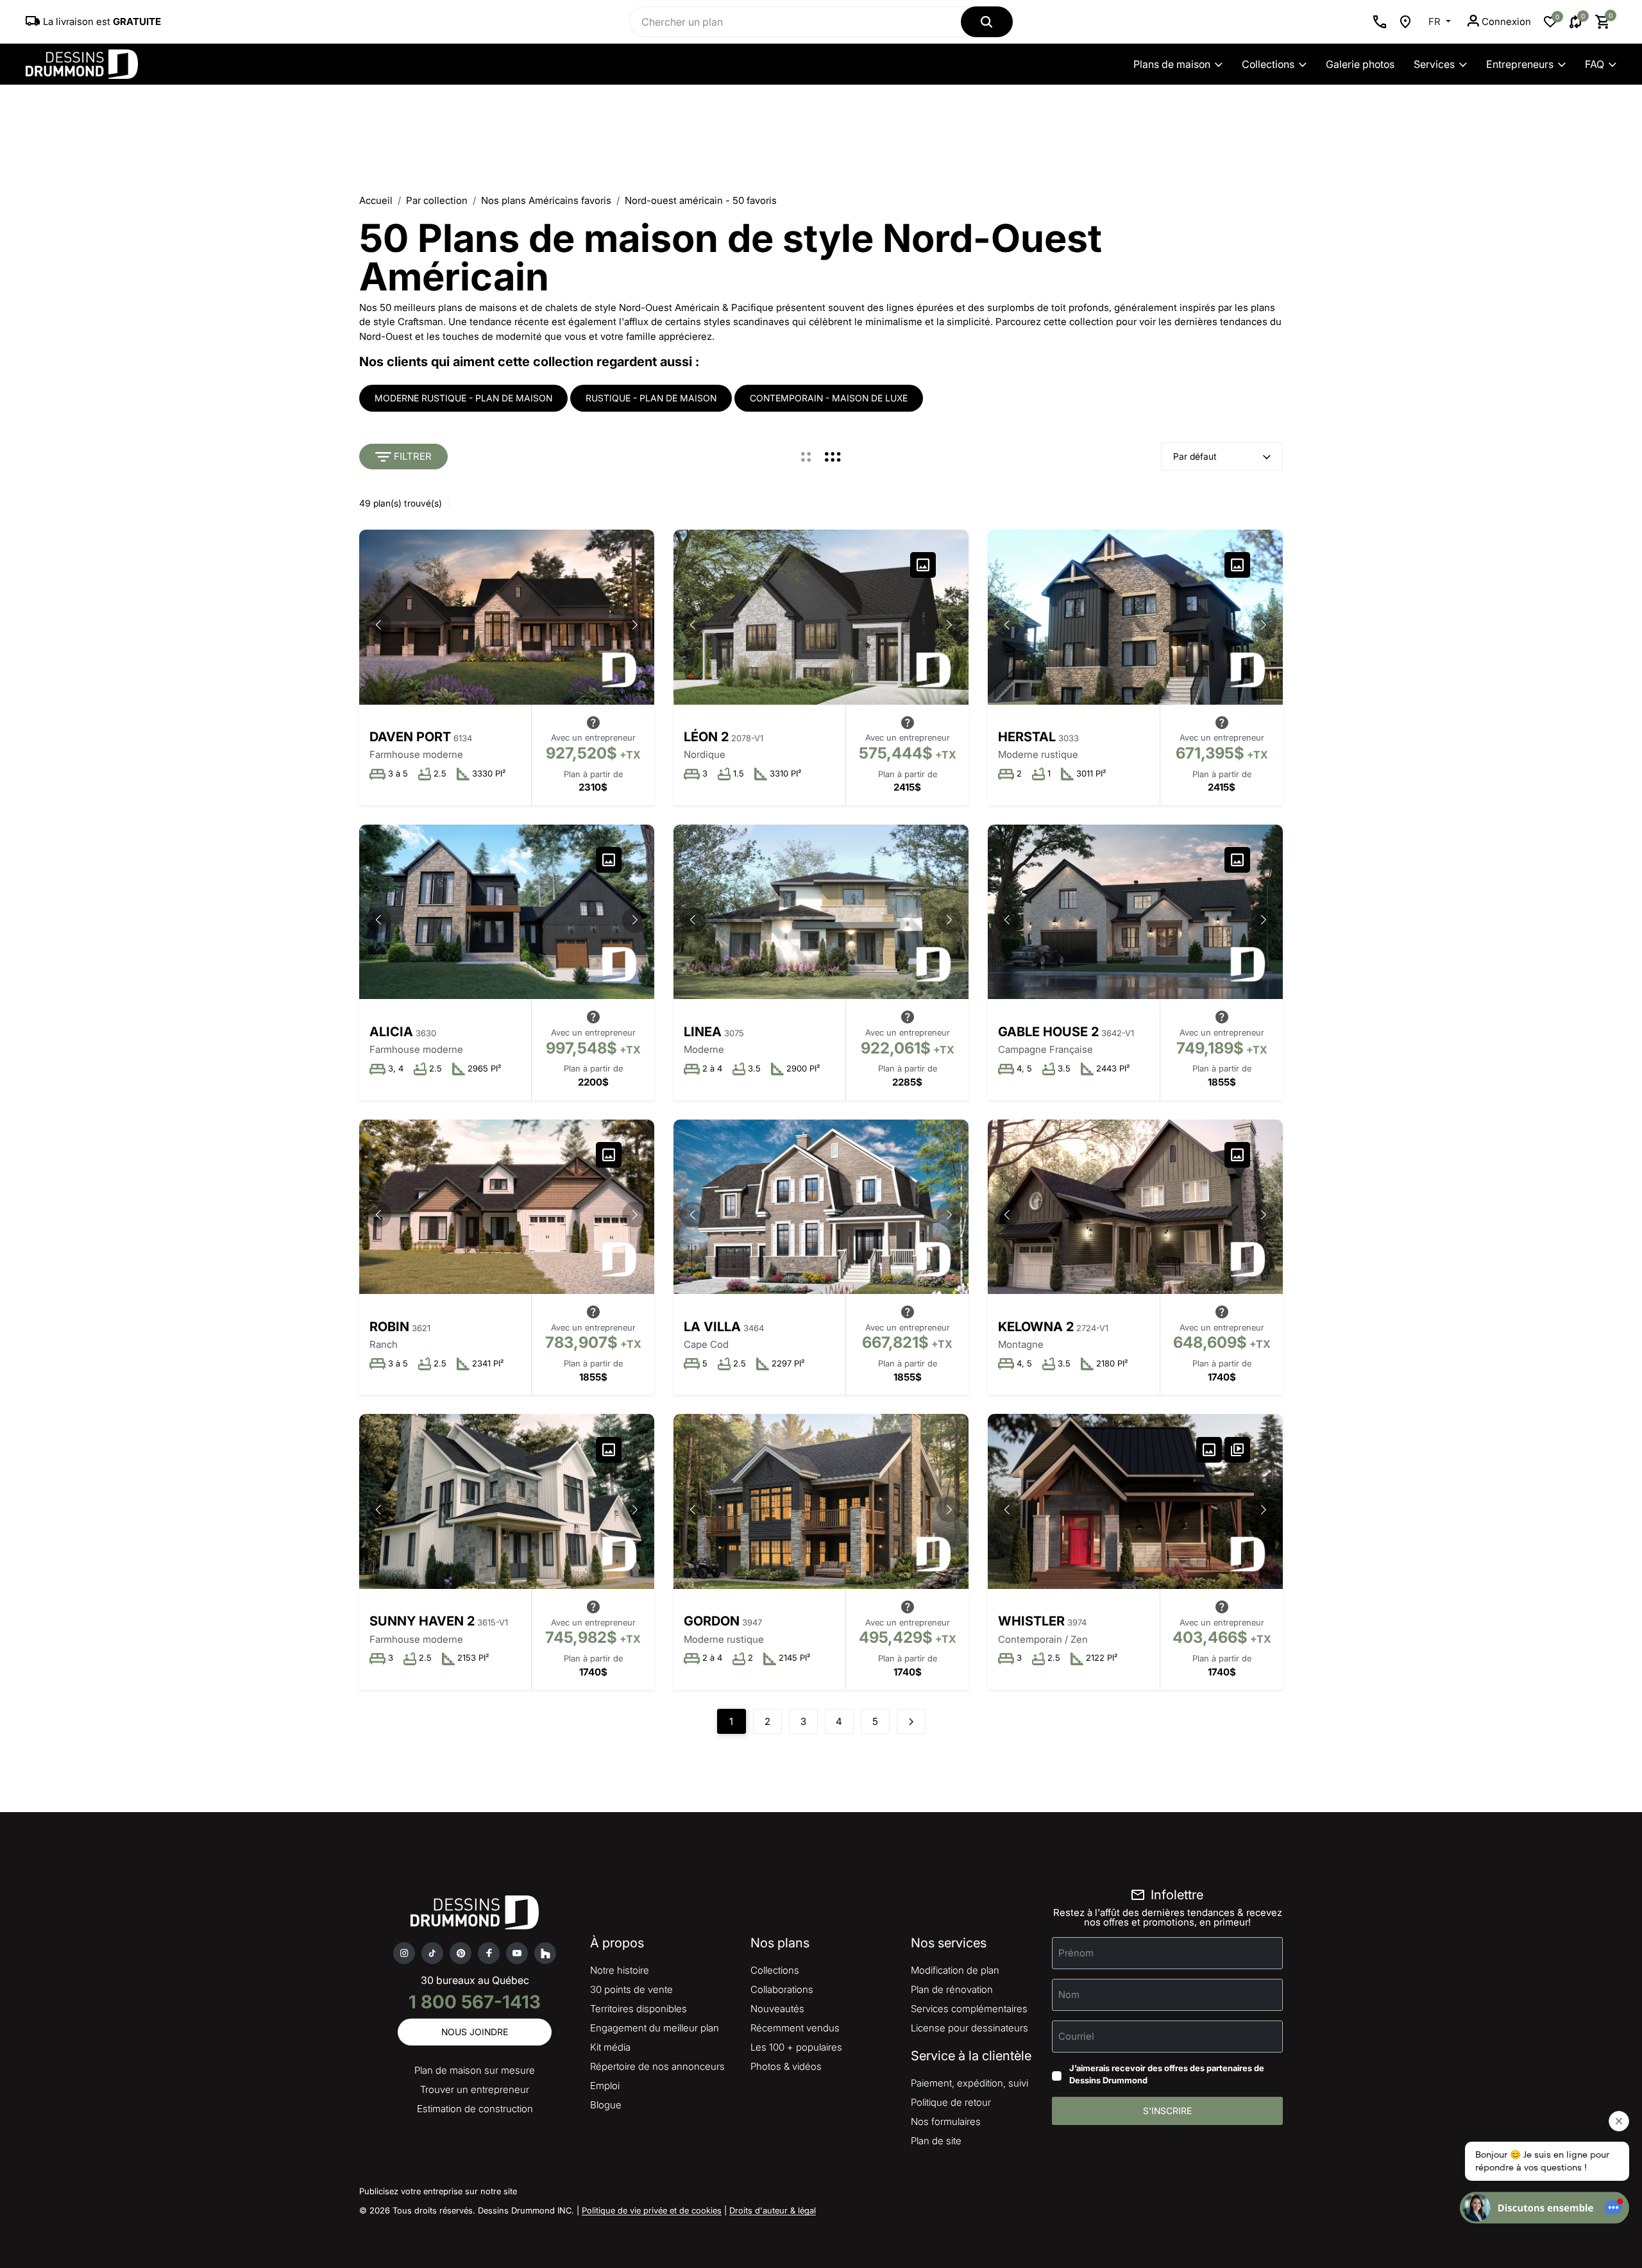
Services (1434, 64)
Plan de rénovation (952, 1989)
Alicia (391, 1032)
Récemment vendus (795, 2028)
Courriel (1076, 2036)
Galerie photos (1360, 64)
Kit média (610, 2047)
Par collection (437, 200)
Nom (1069, 1994)
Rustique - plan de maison (651, 398)
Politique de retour (951, 2102)
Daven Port (410, 737)
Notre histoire (620, 1970)
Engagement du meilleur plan (655, 2028)
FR (1436, 21)
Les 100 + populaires (796, 2047)
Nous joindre (475, 2032)
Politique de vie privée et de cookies (652, 2210)
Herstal (1027, 737)
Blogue (606, 2105)
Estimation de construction (475, 2109)
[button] (635, 625)
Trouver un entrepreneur (475, 2089)
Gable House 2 (1048, 1032)
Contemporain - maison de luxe (829, 398)
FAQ (1595, 64)
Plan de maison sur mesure (475, 2070)
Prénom (1076, 1952)
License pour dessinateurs (969, 2028)
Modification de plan (955, 1970)
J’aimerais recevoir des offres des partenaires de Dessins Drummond (1167, 2074)
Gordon (712, 1621)
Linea (703, 1032)
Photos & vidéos (786, 2066)
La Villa (712, 1327)
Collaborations (782, 1989)
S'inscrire (1167, 2111)
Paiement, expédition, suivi (969, 2083)
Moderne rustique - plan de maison (463, 398)
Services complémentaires (969, 2009)
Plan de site (936, 2141)
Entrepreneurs (1520, 64)
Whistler (1031, 1621)
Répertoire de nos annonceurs (657, 2066)
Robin (389, 1327)
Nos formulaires (946, 2121)
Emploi (605, 2086)
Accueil (376, 200)
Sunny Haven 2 (422, 1621)
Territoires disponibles (639, 2009)
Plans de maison (1172, 64)
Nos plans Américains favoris (546, 200)
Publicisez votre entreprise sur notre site (438, 2191)
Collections (1268, 64)
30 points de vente (631, 1989)
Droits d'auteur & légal (773, 2210)
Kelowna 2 (1036, 1327)
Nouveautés (777, 2009)
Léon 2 (706, 737)
